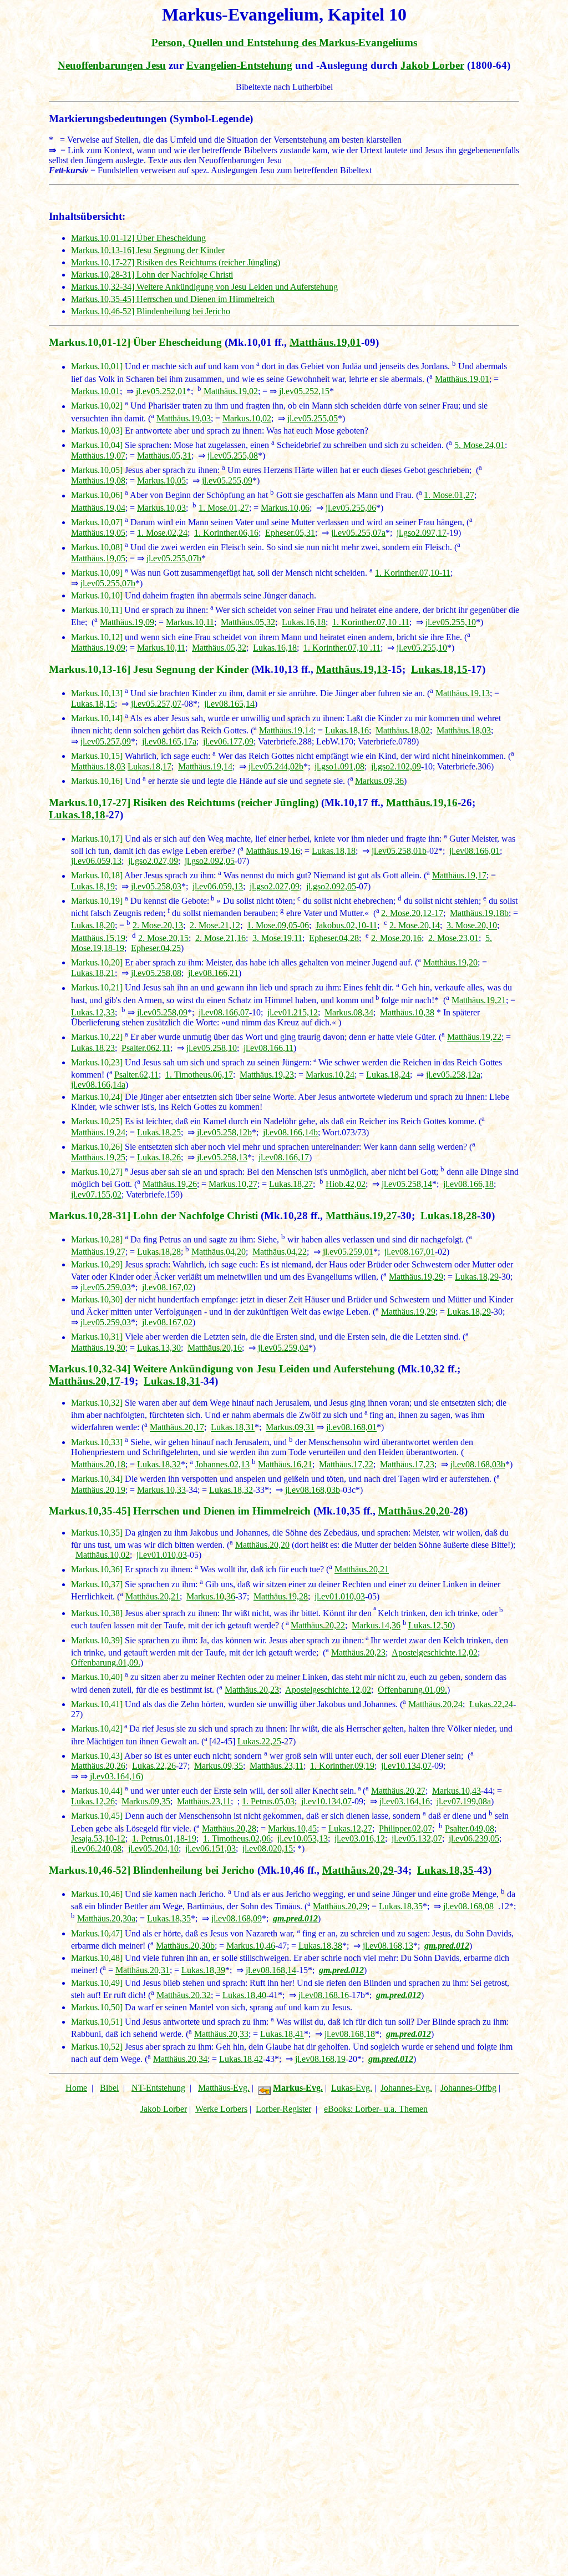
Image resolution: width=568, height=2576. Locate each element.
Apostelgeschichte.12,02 (435, 1652)
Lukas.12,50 (430, 1626)
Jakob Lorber (432, 65)
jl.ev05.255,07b (174, 558)
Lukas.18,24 (388, 1075)
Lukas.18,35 (445, 1870)
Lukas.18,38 (320, 1946)
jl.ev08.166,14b (290, 1132)
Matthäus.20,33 (221, 2034)
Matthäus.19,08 (98, 481)
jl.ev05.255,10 (451, 623)
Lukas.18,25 (159, 1132)
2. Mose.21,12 (215, 926)
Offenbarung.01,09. (106, 1662)
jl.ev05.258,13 (222, 1157)
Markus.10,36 (211, 1596)
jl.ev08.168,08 (468, 1906)
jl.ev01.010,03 (162, 1555)
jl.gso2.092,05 (210, 861)
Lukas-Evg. (352, 2088)
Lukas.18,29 (477, 1277)
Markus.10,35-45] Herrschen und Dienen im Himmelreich (173, 299)
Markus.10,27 (233, 1184)
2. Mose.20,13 (158, 926)
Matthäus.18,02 (403, 731)
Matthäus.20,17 (85, 1381)
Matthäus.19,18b (479, 913)
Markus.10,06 (285, 508)
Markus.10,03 (161, 508)
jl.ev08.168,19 (320, 2059)
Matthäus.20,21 (362, 1570)
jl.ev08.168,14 (271, 1971)
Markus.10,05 (161, 481)
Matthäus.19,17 (459, 876)
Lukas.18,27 (291, 1184)
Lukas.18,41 (282, 2034)
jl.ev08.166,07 (224, 1012)
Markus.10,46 (251, 1946)
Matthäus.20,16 (215, 1348)
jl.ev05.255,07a (358, 533)
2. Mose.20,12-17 (412, 913)
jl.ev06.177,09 (228, 741)
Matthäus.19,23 (267, 1075)
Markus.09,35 (219, 1766)
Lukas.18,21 (93, 973)
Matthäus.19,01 (325, 342)
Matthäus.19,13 (352, 669)
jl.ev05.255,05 (313, 418)
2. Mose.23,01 (453, 938)
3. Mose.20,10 (472, 926)
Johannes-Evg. (406, 2088)
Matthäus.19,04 (98, 508)
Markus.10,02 (247, 418)
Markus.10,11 (190, 623)
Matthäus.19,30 (98, 1348)
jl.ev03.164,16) (116, 1776)
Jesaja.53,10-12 (98, 1838)
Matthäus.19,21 (479, 1000)
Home (76, 2088)
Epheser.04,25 (156, 948)
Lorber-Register (283, 2109)
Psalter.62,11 (136, 1075)
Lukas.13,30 (159, 1348)
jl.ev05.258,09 (162, 1012)
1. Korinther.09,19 (342, 1766)
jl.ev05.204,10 (153, 1848)
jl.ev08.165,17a (169, 741)
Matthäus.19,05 (98, 533)
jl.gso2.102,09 (396, 766)
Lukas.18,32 (159, 1464)
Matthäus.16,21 (285, 1464)
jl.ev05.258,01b (399, 851)
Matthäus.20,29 (358, 1870)
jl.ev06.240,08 (96, 1848)
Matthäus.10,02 (103, 1555)
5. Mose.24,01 (480, 445)
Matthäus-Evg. (224, 2088)
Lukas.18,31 (172, 1381)
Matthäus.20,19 (98, 1490)
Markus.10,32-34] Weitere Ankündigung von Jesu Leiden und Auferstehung (204, 287)
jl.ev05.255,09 (227, 481)
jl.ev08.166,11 (268, 1048)
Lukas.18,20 (93, 926)
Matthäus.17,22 (346, 1464)
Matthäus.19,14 (286, 731)
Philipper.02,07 (405, 1828)
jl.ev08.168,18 (350, 2034)
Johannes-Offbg (468, 2088)
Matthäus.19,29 (416, 1277)
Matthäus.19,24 (98, 1132)
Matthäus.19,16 (422, 803)
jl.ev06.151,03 (211, 1848)
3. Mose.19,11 (277, 938)
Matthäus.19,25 (98, 1157)
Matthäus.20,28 (229, 1828)
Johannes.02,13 (222, 1464)
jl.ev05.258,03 (156, 886)
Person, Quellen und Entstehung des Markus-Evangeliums (284, 42)
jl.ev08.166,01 (475, 851)
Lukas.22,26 (154, 1766)
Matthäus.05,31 (164, 456)
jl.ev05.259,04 (283, 1348)
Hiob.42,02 (346, 1184)
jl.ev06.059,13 (96, 861)
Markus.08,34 (349, 1012)
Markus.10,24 (330, 1075)
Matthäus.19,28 (281, 1596)
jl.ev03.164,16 (405, 1801)
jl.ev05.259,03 (106, 1287)
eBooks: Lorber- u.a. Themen (376, 2109)
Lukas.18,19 (93, 886)
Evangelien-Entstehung (239, 65)
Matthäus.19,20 (450, 962)
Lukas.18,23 (93, 1048)
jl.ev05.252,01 (161, 391)
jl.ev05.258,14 (407, 1184)
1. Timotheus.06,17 (199, 1075)
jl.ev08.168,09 (237, 1919)
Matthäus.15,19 (98, 938)
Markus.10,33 (161, 1490)
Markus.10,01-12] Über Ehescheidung (138, 238)
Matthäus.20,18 (98, 1464)
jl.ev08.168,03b (478, 1464)
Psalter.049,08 (470, 1828)
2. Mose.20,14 (415, 926)
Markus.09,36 (379, 781)
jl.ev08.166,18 (468, 1184)
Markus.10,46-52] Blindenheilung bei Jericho (151, 311)
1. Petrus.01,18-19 (164, 1838)
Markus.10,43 (457, 1791)
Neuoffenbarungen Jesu (112, 65)
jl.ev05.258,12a (453, 1075)
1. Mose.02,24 (162, 533)
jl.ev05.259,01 (348, 1252)
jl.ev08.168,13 (388, 1946)
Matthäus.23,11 (277, 1766)
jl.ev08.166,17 (284, 1157)
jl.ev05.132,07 (417, 1838)
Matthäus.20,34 (180, 2059)
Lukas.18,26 (159, 1157)
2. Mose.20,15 (163, 938)
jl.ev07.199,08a (464, 1801)
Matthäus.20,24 (435, 1704)
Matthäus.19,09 (127, 623)
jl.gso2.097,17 (422, 533)
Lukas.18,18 (77, 815)
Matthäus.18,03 (464, 731)
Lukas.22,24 (491, 1704)
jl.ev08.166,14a (98, 1085)
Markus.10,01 (95, 391)
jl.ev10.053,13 (303, 1838)
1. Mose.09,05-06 (278, 926)
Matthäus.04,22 (280, 1252)
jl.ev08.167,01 (410, 1252)
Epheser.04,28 (334, 938)
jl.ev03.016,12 (360, 1838)
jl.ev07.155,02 (96, 1194)
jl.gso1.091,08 (339, 766)
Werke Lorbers (221, 2109)
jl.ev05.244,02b (276, 766)
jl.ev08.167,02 (167, 1287)
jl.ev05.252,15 (304, 391)
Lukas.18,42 (241, 2059)
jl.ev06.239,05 (474, 1838)
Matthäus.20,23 (358, 1652)
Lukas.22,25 (259, 1741)
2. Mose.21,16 (220, 938)
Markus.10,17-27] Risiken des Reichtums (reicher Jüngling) (176, 262)
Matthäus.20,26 (98, 1766)
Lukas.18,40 (244, 1995)
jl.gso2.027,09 (153, 861)
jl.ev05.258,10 (212, 1048)
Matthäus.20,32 (184, 1995)
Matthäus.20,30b (185, 1946)
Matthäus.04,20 (219, 1252)
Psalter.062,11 (146, 1048)
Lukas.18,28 (449, 1216)
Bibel (109, 2088)
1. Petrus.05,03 (268, 1801)
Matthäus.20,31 (143, 1971)
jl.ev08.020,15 (268, 1848)
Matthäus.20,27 (398, 1791)
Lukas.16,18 (304, 623)
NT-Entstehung (158, 2088)
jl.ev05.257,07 (156, 704)
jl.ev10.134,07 (406, 1766)
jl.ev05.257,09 (106, 741)
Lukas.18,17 (149, 766)
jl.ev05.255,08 (233, 456)
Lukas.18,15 (439, 669)
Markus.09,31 (290, 1428)
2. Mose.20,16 (396, 938)
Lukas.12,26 (93, 1801)
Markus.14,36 (376, 1626)
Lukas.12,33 (93, 1012)
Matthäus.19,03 (184, 418)
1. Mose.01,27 (449, 495)
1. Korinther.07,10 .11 (371, 623)
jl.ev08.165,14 (229, 704)
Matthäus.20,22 (318, 1626)
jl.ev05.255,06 (351, 508)
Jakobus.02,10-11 (346, 926)
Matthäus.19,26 (170, 1184)
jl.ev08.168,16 (324, 1995)
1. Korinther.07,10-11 (413, 573)
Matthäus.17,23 (407, 1464)
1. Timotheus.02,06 (237, 1838)
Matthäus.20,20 (414, 1511)
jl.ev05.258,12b (224, 1132)
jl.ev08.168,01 (351, 1428)
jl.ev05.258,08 (156, 973)
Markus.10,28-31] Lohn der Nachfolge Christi (152, 275)
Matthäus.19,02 (231, 391)
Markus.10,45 (292, 1828)
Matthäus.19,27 (361, 1216)
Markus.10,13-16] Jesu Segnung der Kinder (148, 250)
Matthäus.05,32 (248, 623)
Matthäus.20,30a (106, 1919)
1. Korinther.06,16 (226, 533)
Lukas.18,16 (347, 731)
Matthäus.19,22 (474, 1037)
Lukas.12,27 (350, 1828)
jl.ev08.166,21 (213, 973)
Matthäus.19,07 (98, 456)
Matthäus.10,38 (407, 1012)
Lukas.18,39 (203, 1971)
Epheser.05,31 (290, 533)
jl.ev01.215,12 (293, 1012)
